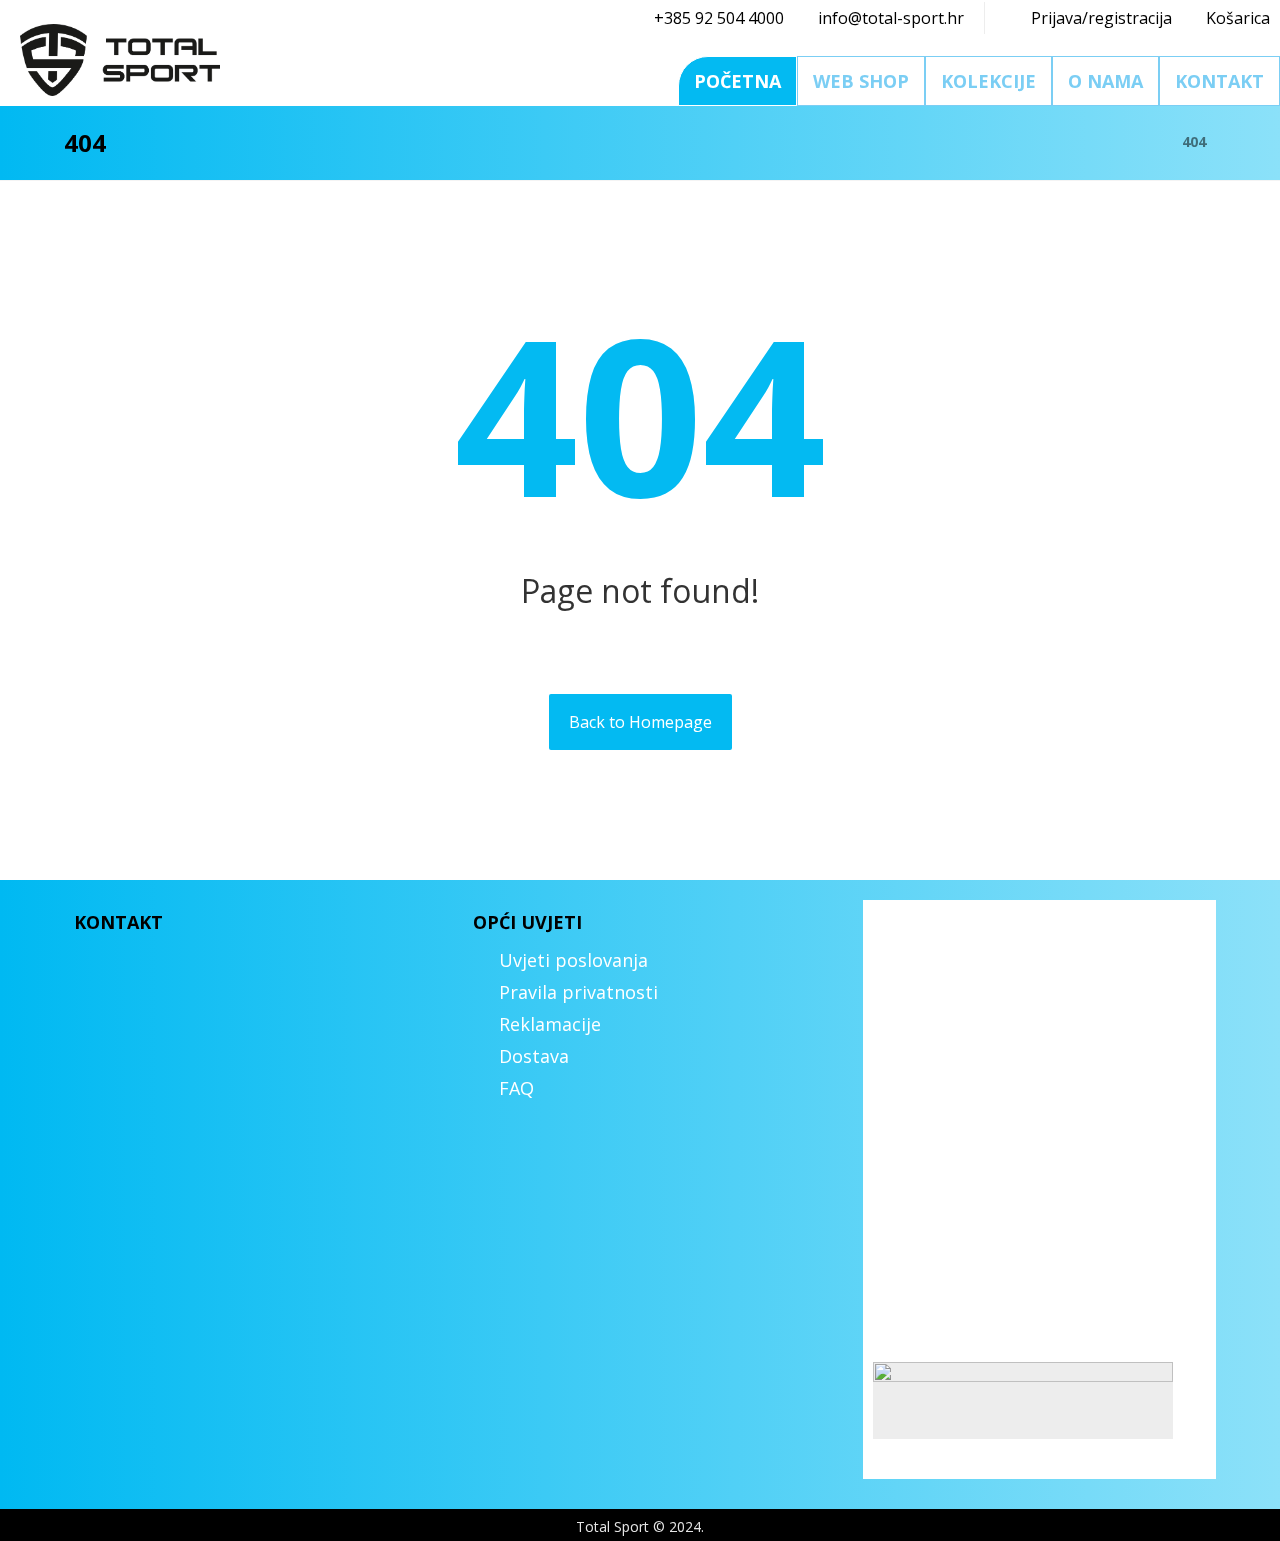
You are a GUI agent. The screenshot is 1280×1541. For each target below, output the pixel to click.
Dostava (534, 1056)
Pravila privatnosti (578, 992)
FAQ (516, 1088)
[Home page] (1141, 141)
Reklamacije (550, 1024)
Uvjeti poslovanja (573, 960)
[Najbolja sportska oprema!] (120, 60)
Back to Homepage (640, 722)
